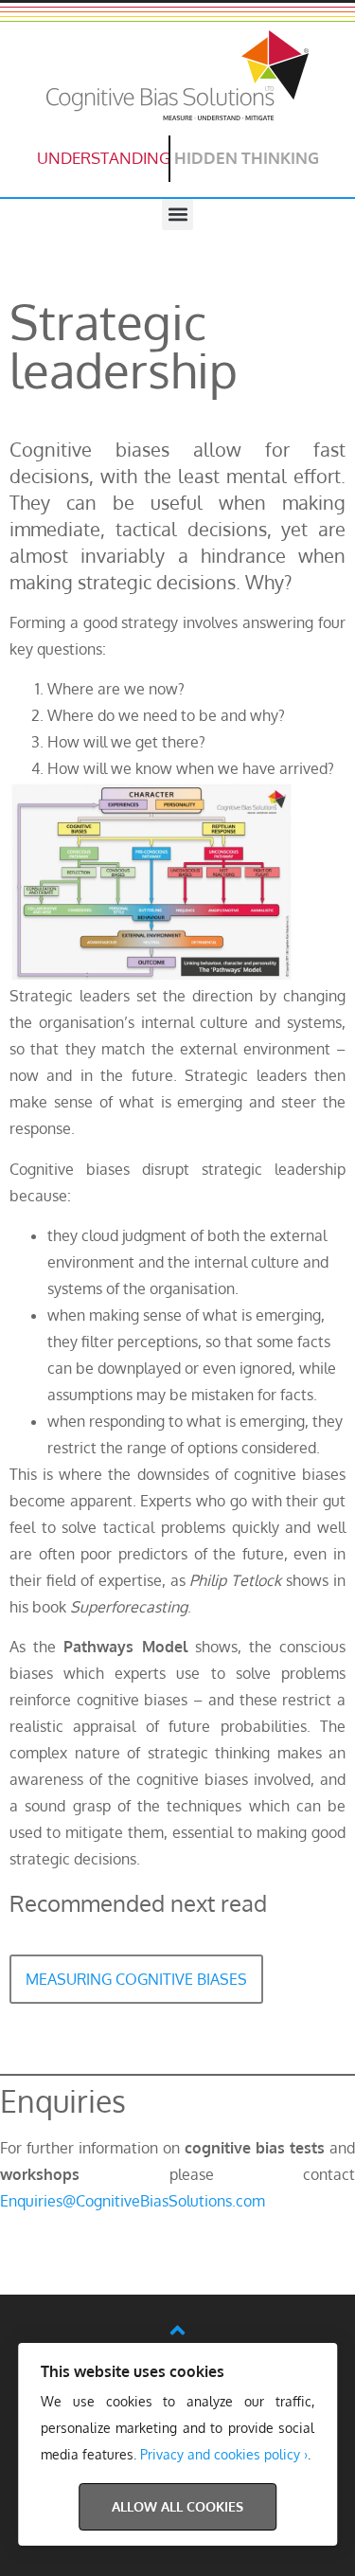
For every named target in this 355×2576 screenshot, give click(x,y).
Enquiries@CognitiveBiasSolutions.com (133, 2201)
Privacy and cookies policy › (224, 2454)
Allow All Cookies (177, 2506)
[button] (177, 215)
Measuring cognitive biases (136, 1979)
